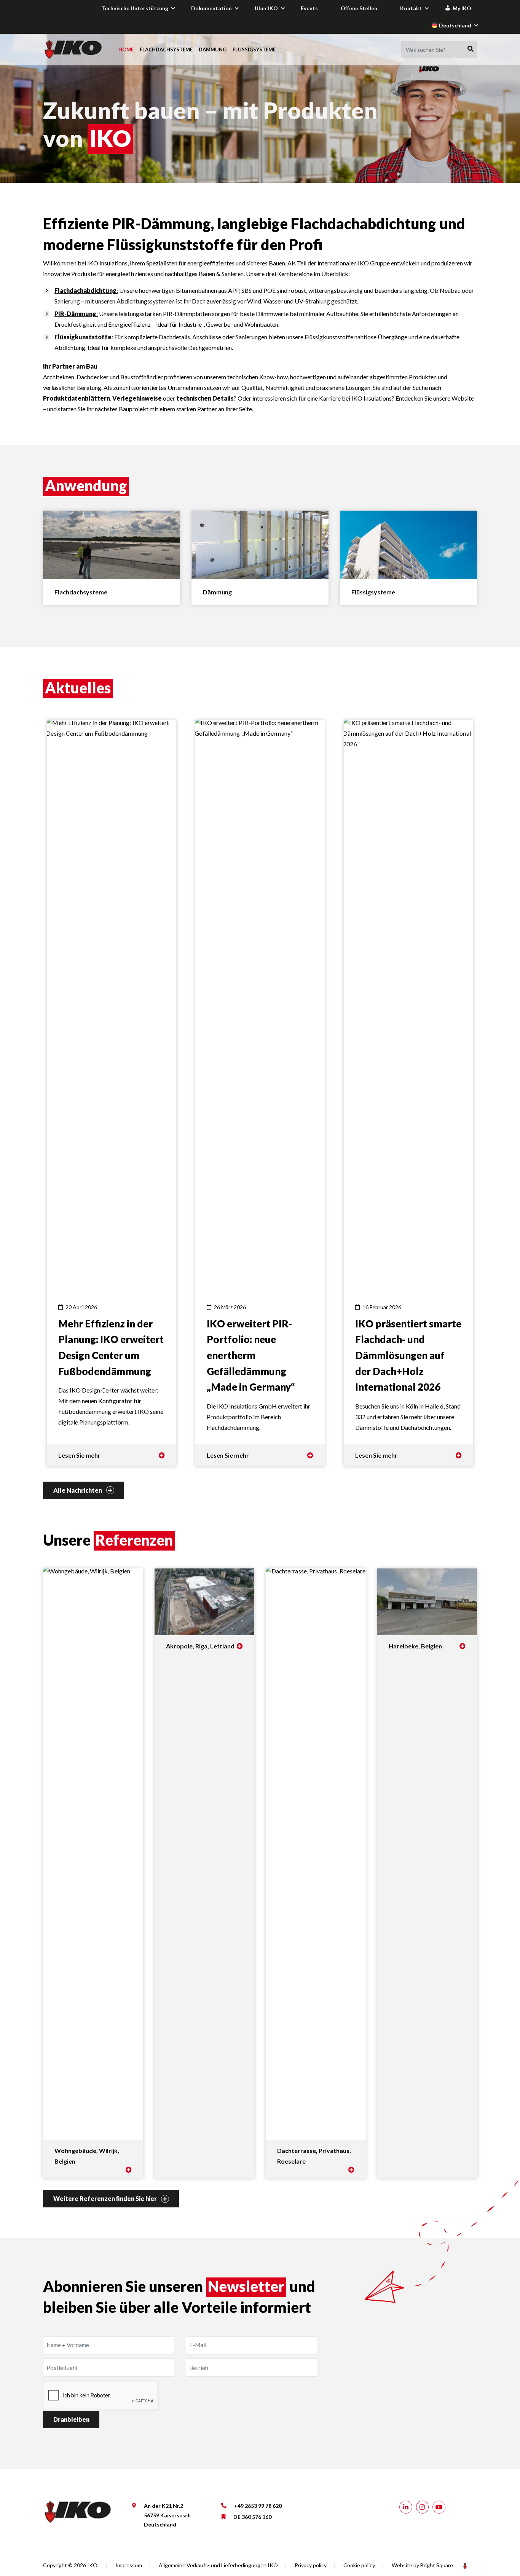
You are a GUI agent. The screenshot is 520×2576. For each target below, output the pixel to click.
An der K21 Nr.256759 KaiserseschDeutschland (167, 2515)
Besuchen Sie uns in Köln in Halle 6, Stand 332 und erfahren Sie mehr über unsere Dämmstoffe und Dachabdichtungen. (408, 1367)
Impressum (129, 2565)
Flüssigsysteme (254, 50)
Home (126, 50)
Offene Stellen (359, 8)
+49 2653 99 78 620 (258, 2506)
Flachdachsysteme (166, 50)
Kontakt (411, 8)
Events (309, 8)
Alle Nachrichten (78, 1490)
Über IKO (266, 8)
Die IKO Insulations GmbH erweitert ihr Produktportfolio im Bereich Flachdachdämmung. (258, 1367)
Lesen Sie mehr (79, 1455)
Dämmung (213, 50)
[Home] (74, 50)
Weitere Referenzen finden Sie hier (106, 2198)
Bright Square (437, 2565)
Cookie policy (359, 2565)
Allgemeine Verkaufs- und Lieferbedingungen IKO (218, 2565)
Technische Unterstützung (135, 8)
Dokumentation (211, 8)
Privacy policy (311, 2565)
